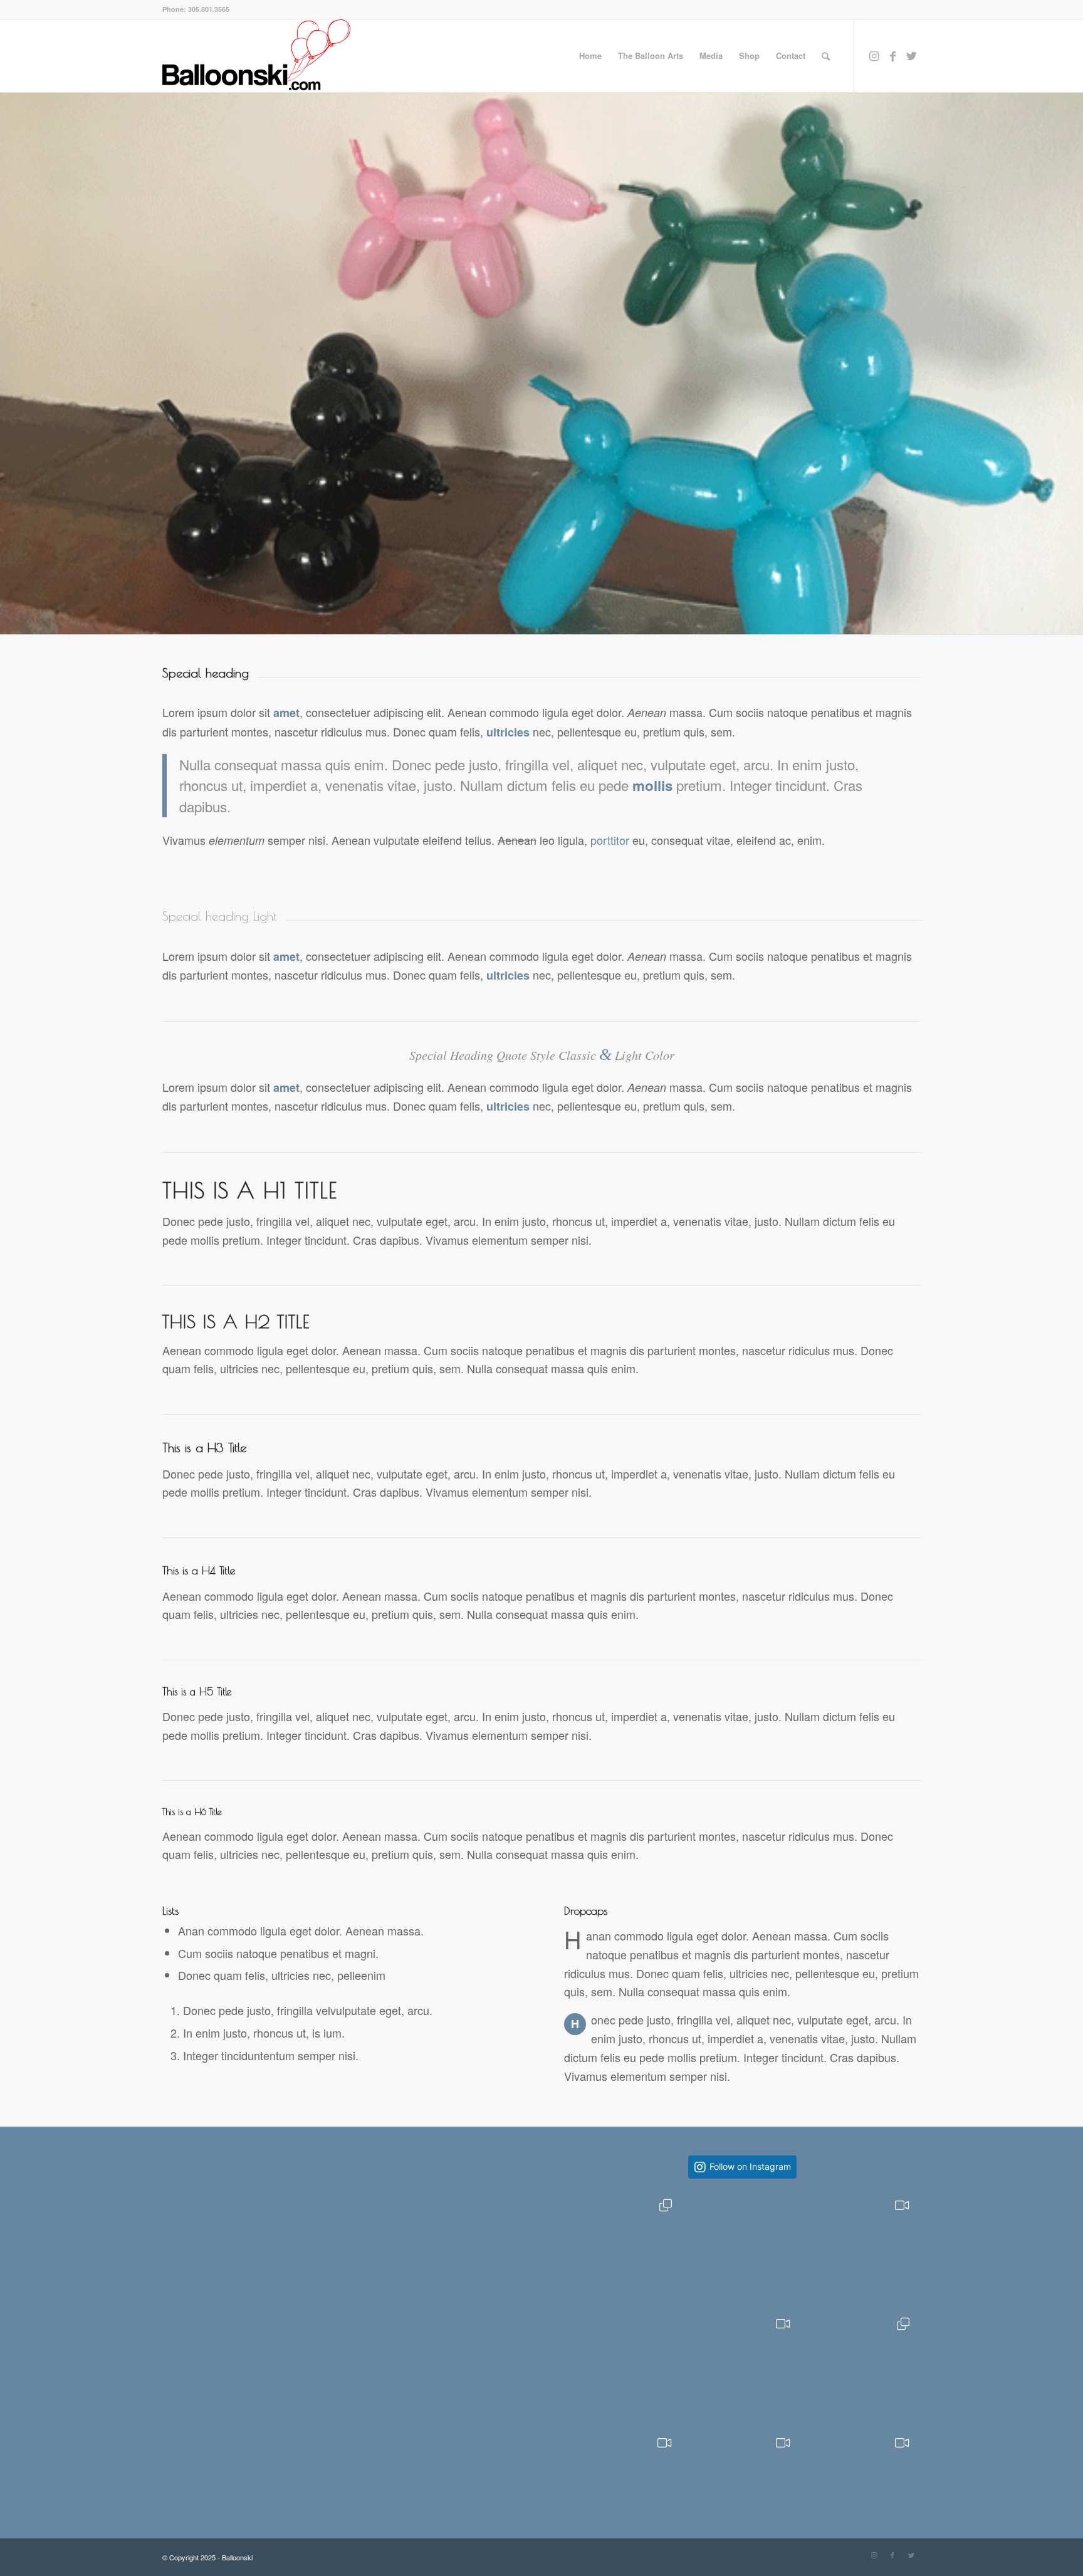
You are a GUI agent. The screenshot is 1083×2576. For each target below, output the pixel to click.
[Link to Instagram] (874, 55)
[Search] (826, 56)
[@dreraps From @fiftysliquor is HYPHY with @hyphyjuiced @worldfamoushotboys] (742, 2485)
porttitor (610, 840)
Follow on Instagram (750, 2166)
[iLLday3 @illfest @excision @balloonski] (861, 2485)
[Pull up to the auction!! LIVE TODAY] (742, 2366)
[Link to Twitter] (911, 55)
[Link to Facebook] (892, 55)
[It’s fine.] (624, 2247)
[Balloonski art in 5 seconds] (624, 2485)
